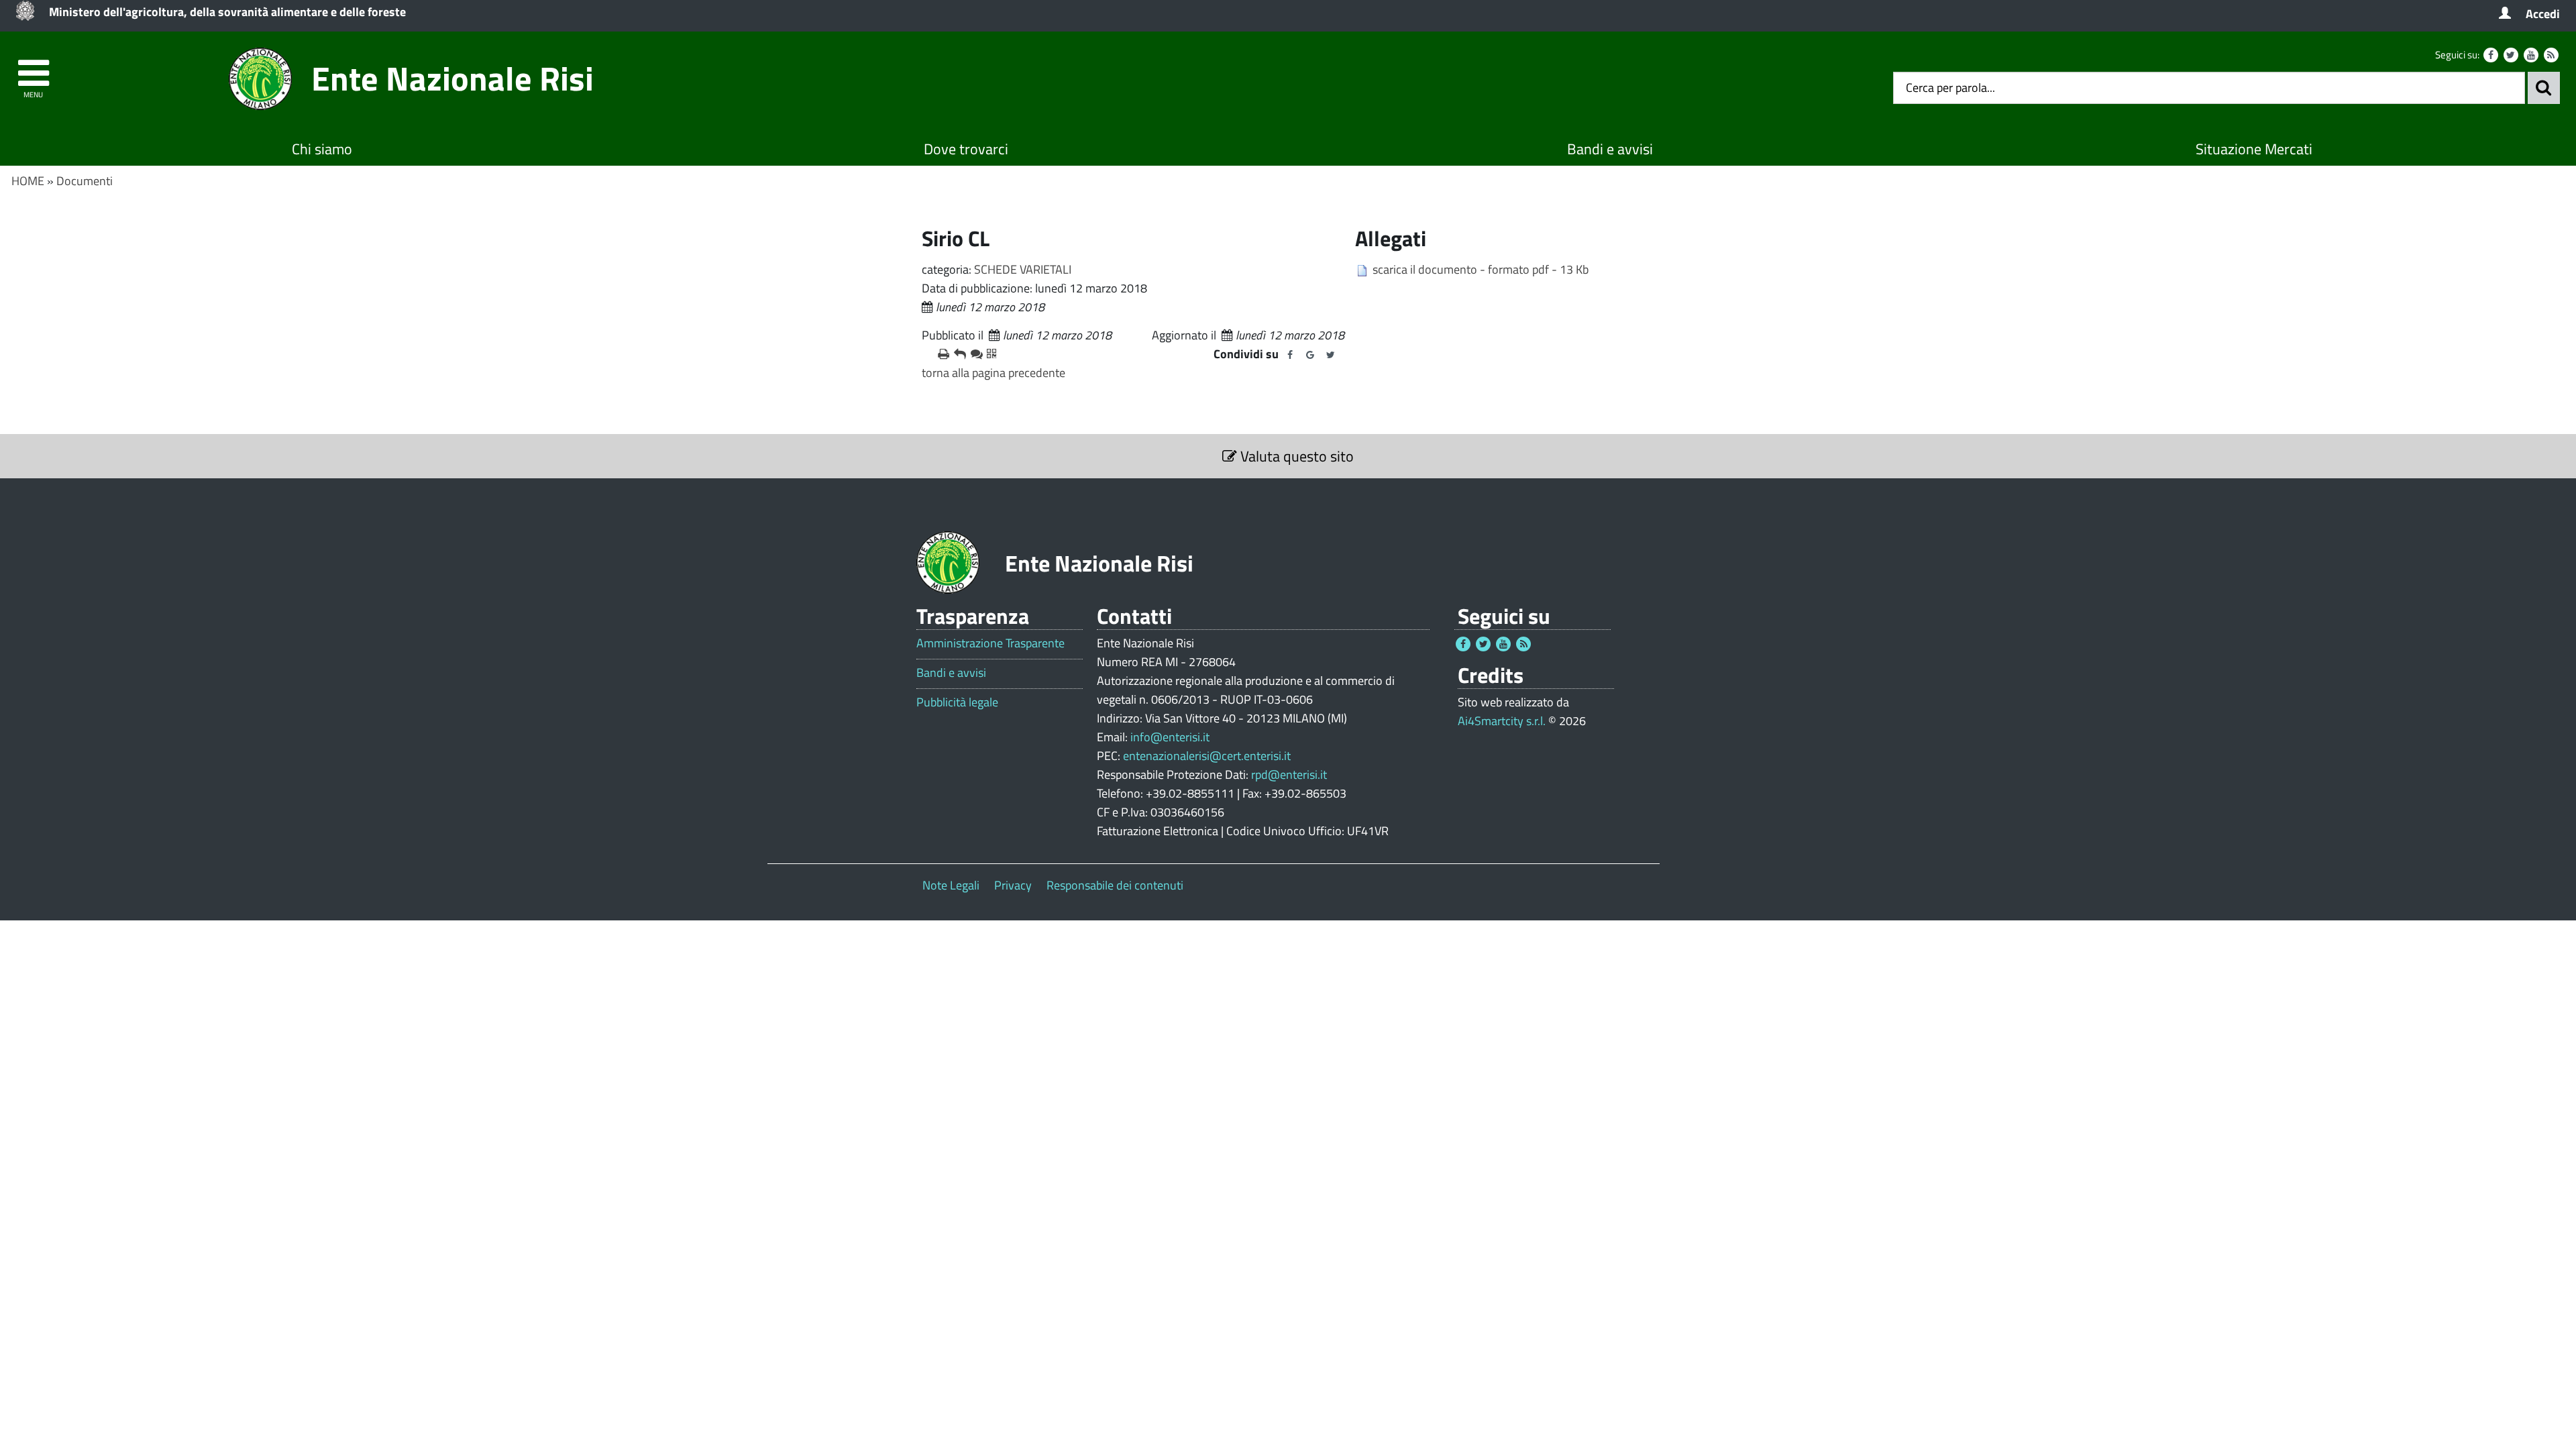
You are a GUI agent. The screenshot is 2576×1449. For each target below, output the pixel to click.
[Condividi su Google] (1310, 355)
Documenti (85, 181)
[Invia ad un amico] (957, 354)
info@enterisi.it (1170, 737)
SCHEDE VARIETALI (1023, 269)
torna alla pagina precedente (994, 373)
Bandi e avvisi (1610, 149)
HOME (28, 181)
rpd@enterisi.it (1289, 774)
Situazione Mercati (2254, 149)
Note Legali (951, 885)
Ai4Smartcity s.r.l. (1502, 721)
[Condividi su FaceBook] (1290, 355)
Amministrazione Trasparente (990, 643)
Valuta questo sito (1295, 456)
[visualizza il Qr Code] (989, 354)
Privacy (1013, 885)
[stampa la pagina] (941, 354)
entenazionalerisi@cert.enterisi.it (1207, 756)
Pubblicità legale (957, 702)
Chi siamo (322, 149)
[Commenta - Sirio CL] (973, 354)
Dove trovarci (966, 149)
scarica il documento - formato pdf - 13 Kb (1481, 269)
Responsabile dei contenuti (1115, 885)
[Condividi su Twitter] (1330, 355)
